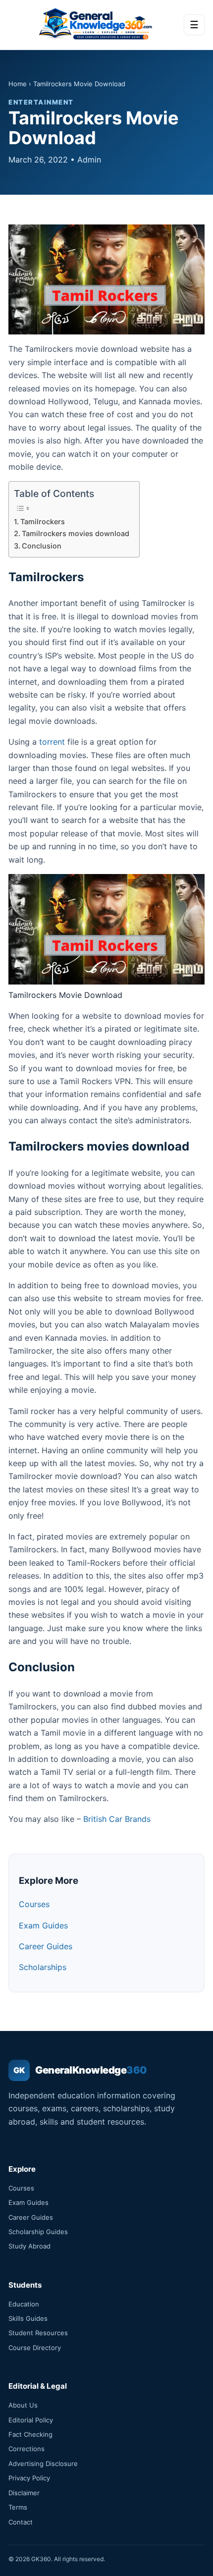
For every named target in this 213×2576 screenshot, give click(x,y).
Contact (21, 2522)
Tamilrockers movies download (76, 533)
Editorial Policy (31, 2420)
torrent (52, 742)
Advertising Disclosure (43, 2464)
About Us (23, 2405)
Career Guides (46, 1946)
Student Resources (38, 2333)
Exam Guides (43, 1925)
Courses (34, 1904)
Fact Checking (30, 2434)
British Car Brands (117, 1819)
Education (24, 2304)
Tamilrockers (43, 521)
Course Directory (35, 2348)
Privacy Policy (29, 2478)
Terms (18, 2507)
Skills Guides (28, 2318)
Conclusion (42, 546)
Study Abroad (29, 2246)
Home (18, 84)
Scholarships (43, 1967)
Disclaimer (24, 2493)
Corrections (27, 2449)
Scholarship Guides (38, 2232)
